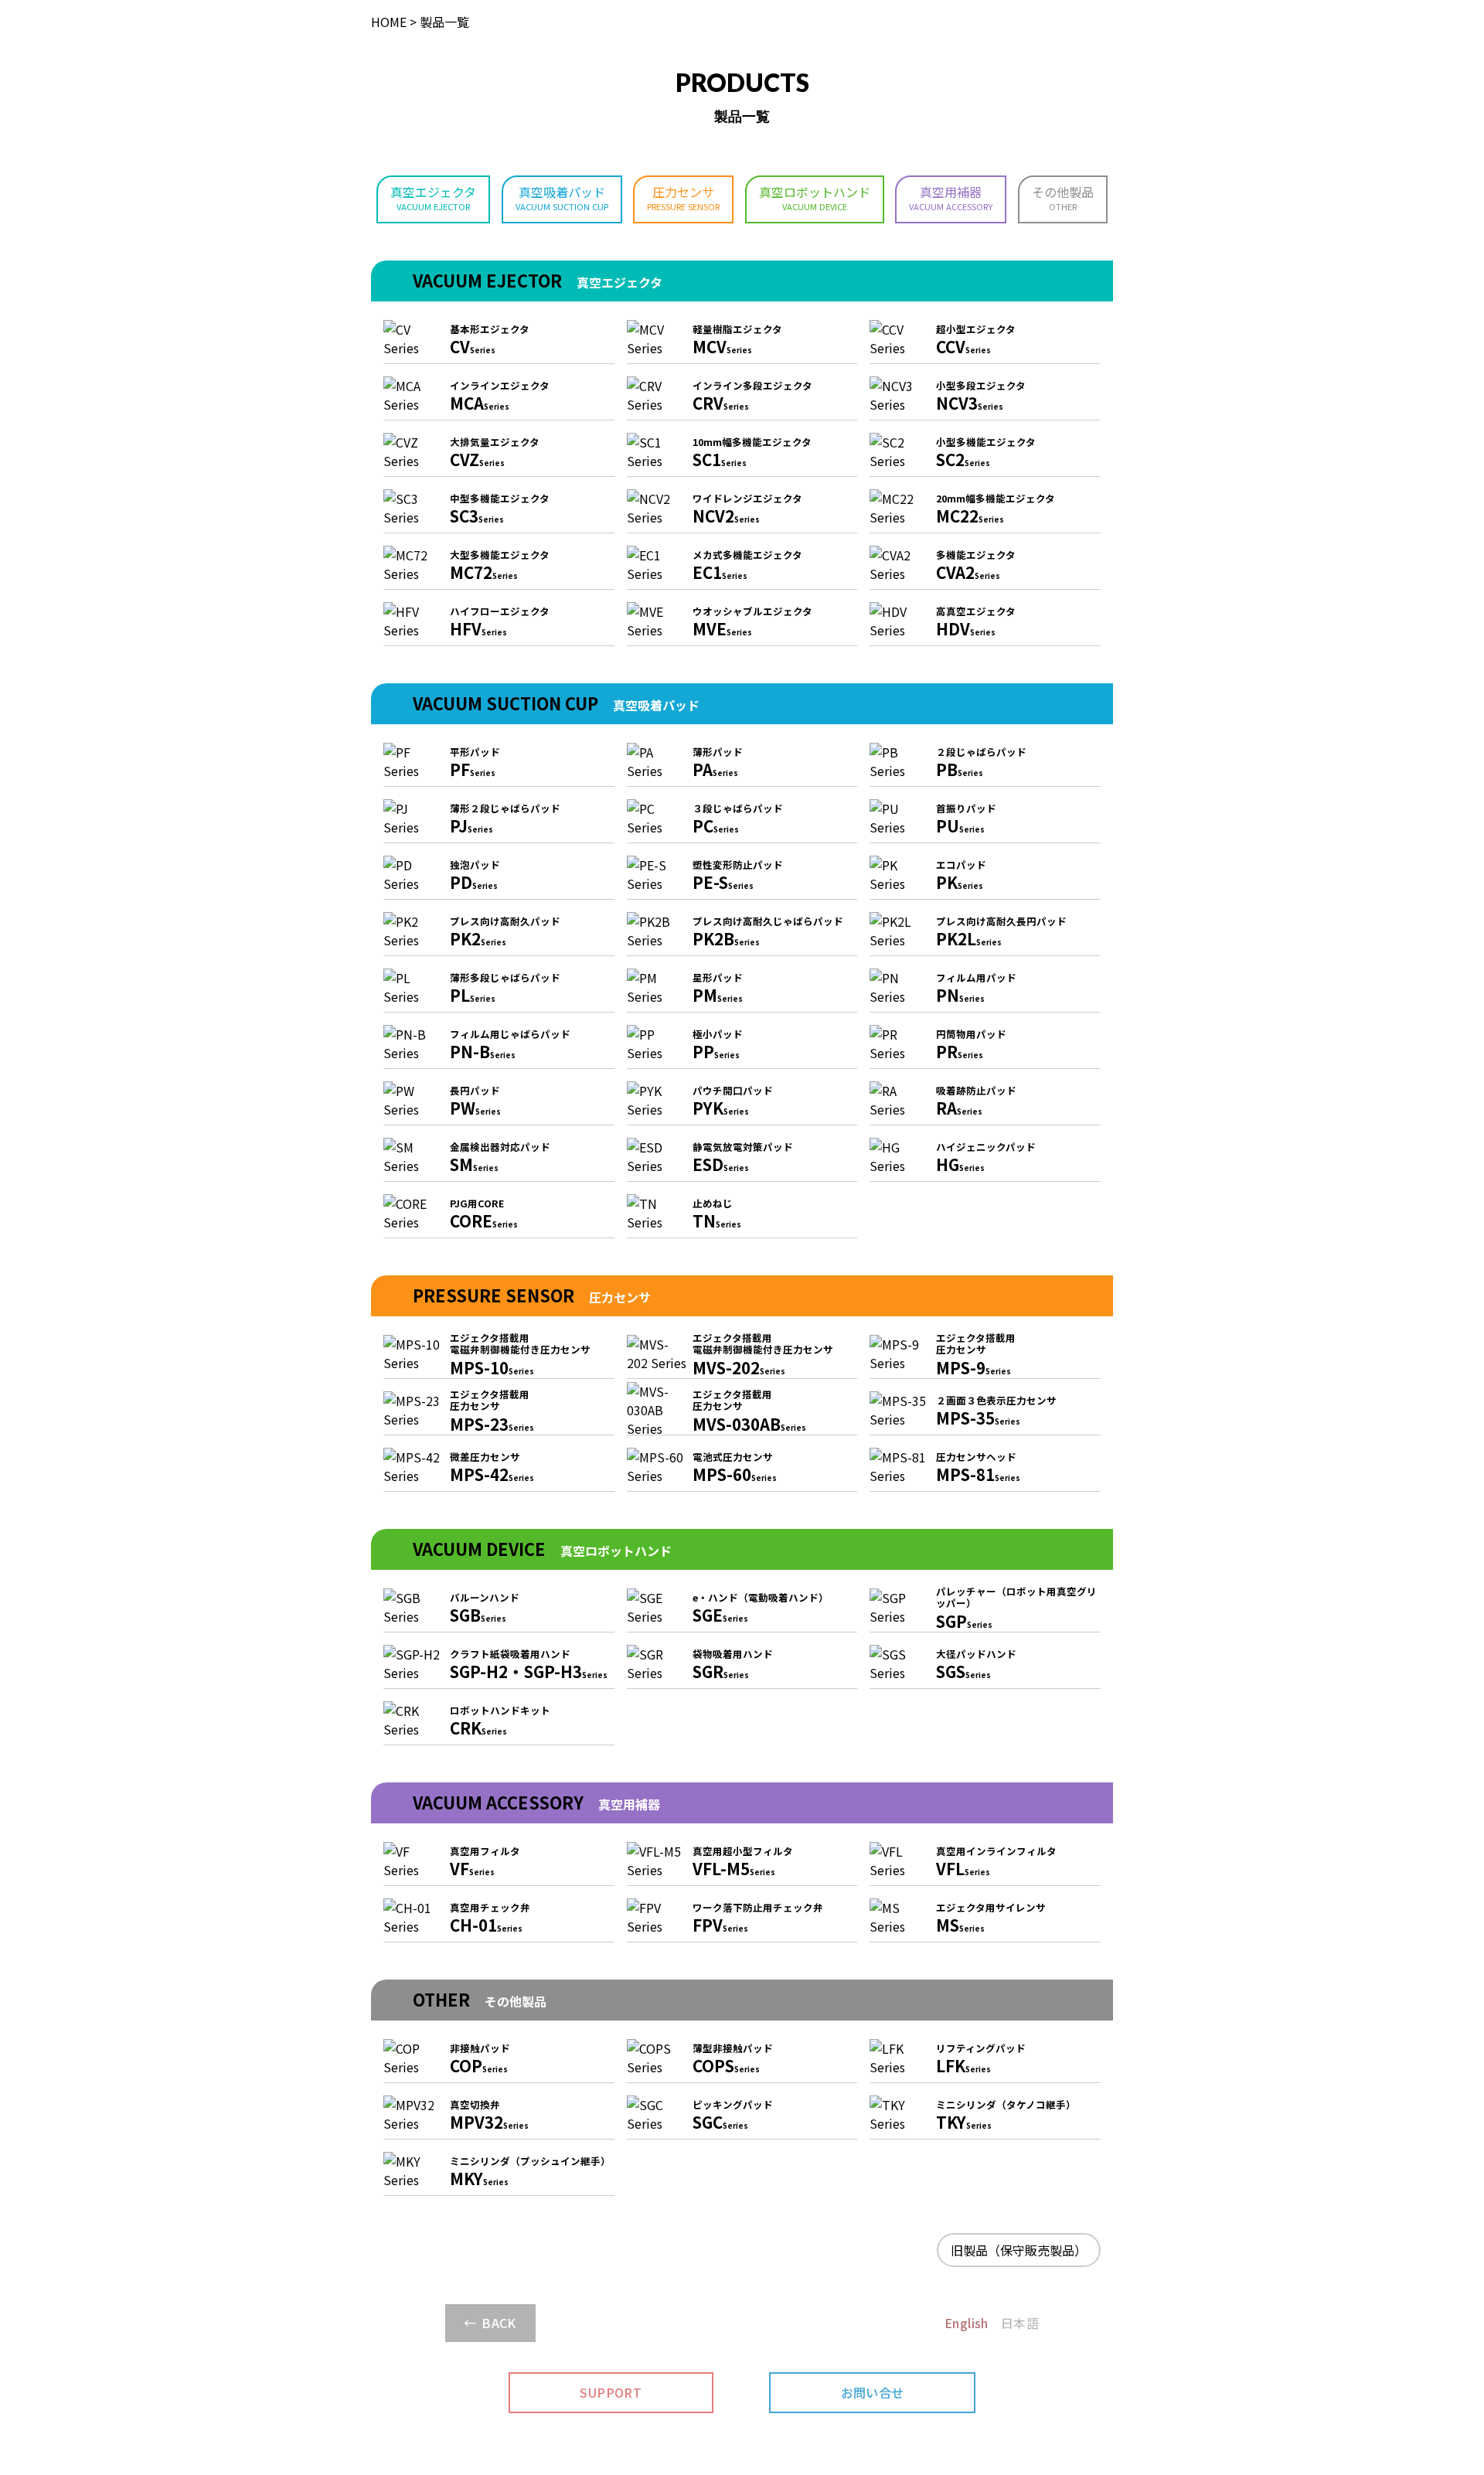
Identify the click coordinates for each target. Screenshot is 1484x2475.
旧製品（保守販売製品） (1019, 2250)
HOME (389, 22)
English (967, 2323)
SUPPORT (611, 2392)
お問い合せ (873, 2392)
